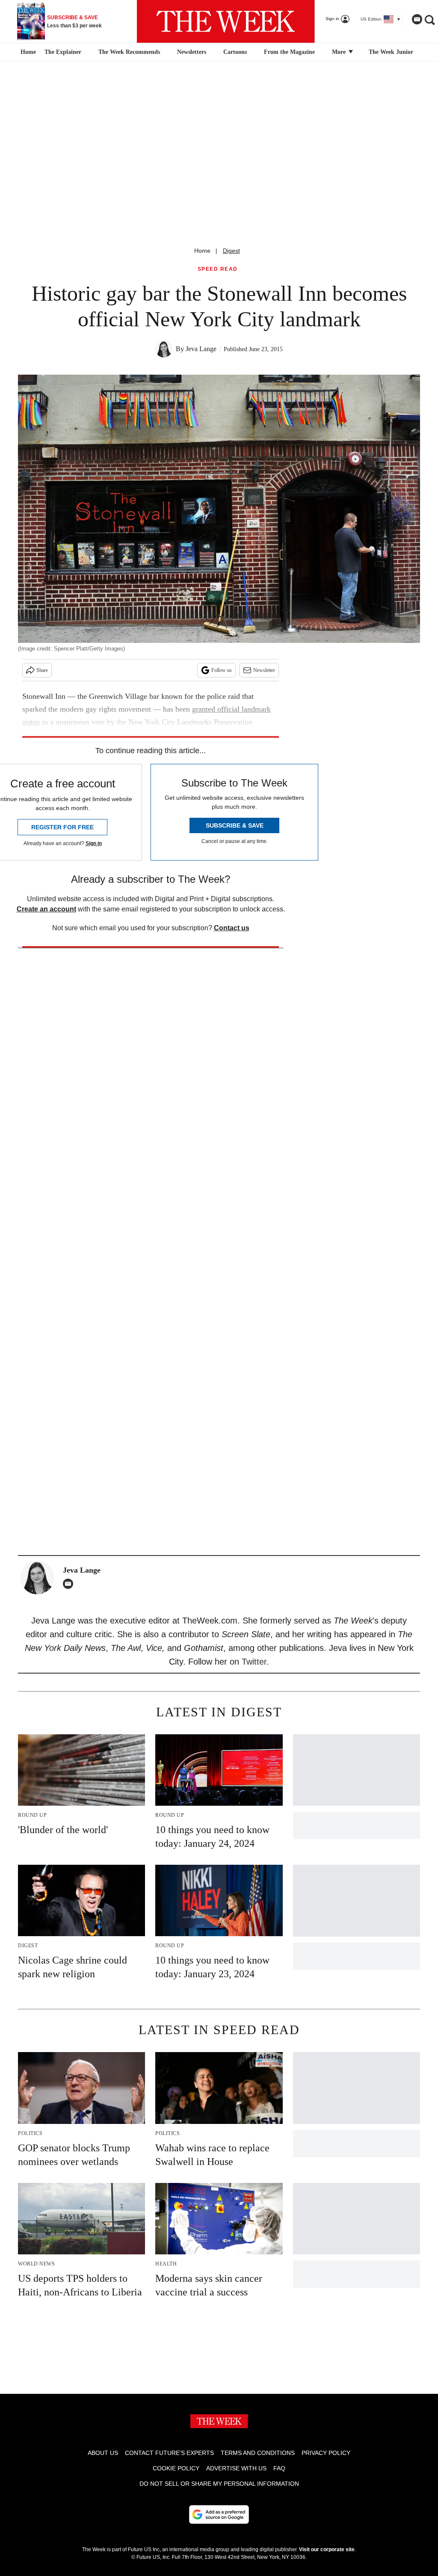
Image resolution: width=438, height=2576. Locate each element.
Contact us (232, 928)
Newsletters (192, 52)
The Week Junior (391, 52)
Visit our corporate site (327, 2549)
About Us (103, 2453)
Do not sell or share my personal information (219, 2484)
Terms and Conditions (258, 2453)
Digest (231, 251)
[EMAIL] (70, 1584)
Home (202, 251)
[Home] (27, 52)
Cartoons (235, 52)
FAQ (279, 2468)
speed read (218, 269)
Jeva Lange (201, 349)
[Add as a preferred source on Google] (219, 2514)
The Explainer (63, 52)
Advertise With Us (236, 2468)
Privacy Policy (326, 2453)
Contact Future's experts (169, 2453)
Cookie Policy (176, 2468)
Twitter (254, 1662)
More (340, 52)
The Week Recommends (129, 52)
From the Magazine (289, 52)
